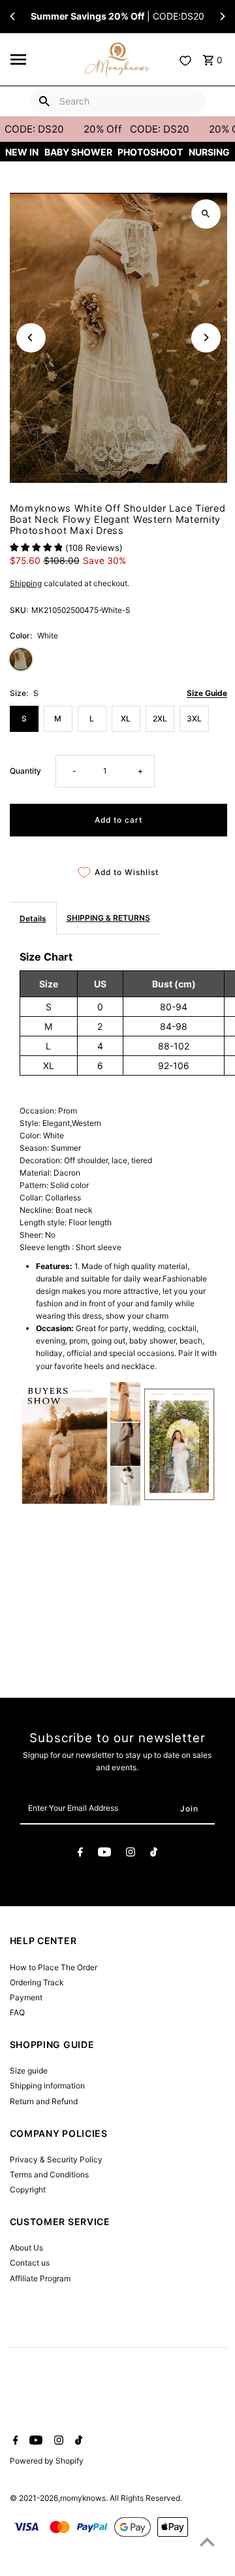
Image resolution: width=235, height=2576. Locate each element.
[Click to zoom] (206, 214)
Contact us (30, 2263)
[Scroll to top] (207, 2542)
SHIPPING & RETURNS (108, 918)
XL (126, 718)
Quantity (25, 771)
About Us (26, 2248)
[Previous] (13, 16)
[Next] (222, 16)
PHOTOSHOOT (150, 152)
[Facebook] (80, 1854)
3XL (194, 718)
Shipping (26, 583)
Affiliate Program (40, 2278)
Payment (26, 1997)
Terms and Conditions (49, 2174)
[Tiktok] (154, 1854)
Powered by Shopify (47, 2461)
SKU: (19, 610)
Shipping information (47, 2086)
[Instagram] (131, 1854)
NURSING (209, 152)
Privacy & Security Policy (56, 2159)
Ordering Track (37, 1982)
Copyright (28, 2189)
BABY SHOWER (78, 152)
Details (33, 918)
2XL (160, 718)
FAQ (17, 2012)
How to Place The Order (54, 1967)
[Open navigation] (44, 59)
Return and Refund (44, 2101)
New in (22, 152)
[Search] (44, 101)
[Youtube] (104, 1854)
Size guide (29, 2071)
